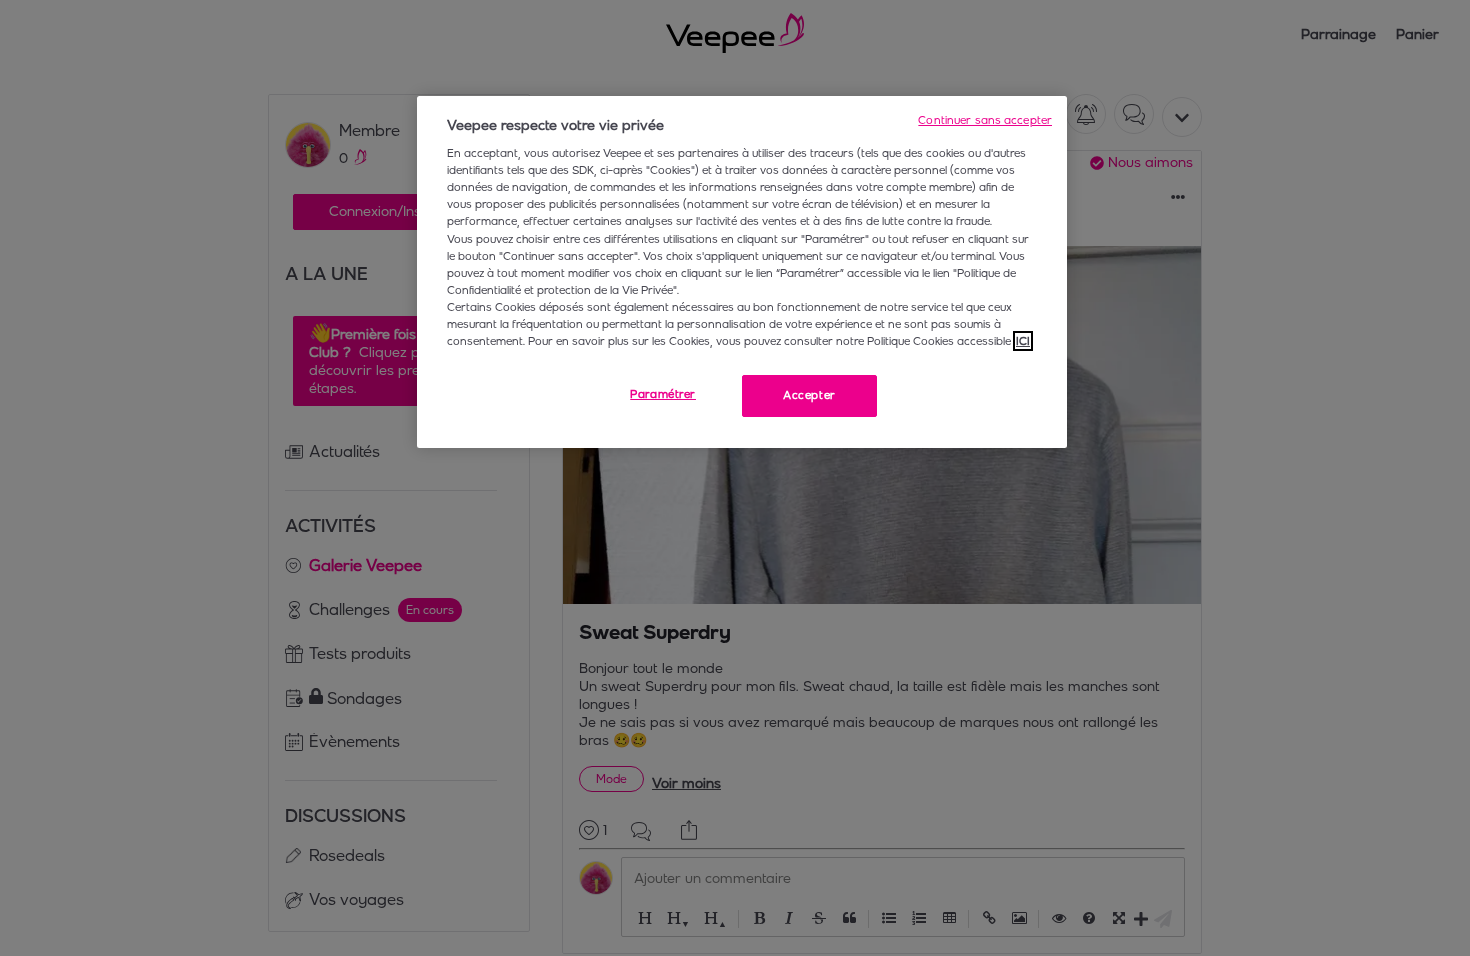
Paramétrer (663, 394)
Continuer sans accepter (985, 120)
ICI (1023, 341)
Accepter (809, 395)
